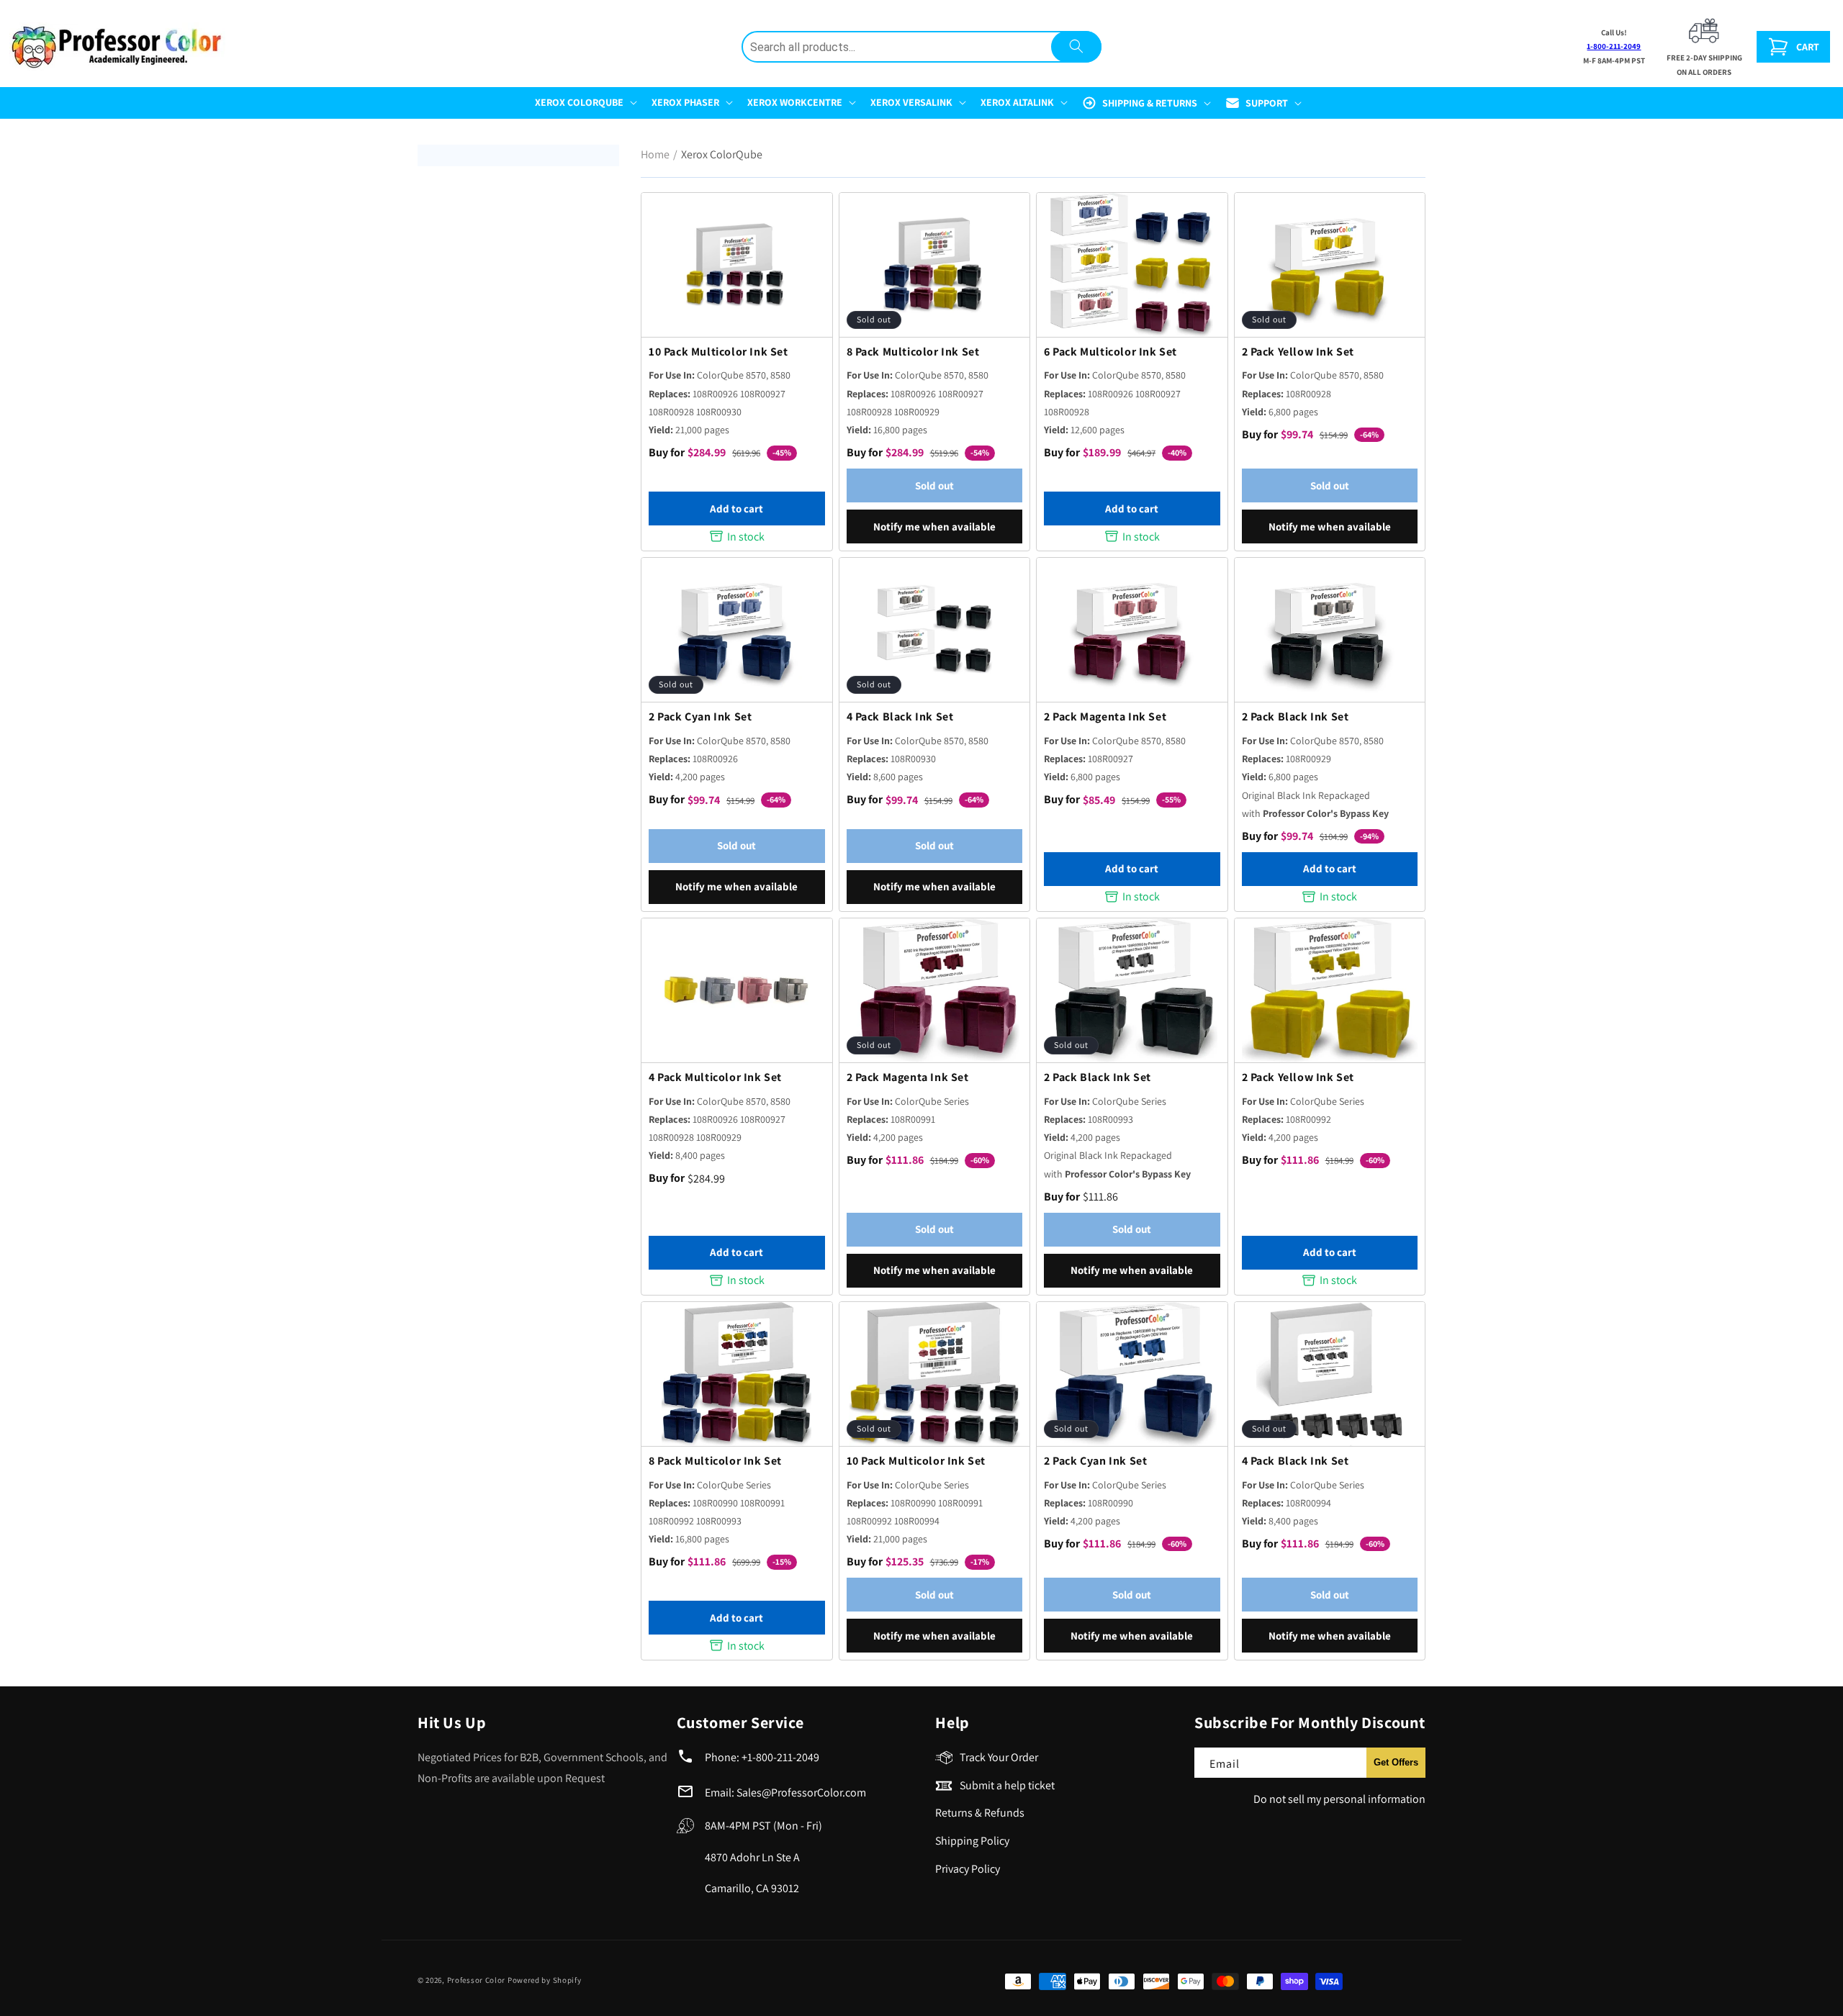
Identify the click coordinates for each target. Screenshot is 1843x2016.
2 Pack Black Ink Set (1295, 717)
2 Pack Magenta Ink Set (1105, 717)
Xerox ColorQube (722, 154)
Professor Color (477, 1980)
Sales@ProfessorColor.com (801, 1793)
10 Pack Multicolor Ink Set (718, 352)
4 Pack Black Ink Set (900, 717)
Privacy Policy (968, 1869)
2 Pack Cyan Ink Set (700, 717)
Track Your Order (999, 1757)
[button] (585, 102)
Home (655, 154)
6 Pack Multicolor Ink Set (1110, 352)
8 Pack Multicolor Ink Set (913, 352)
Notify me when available (934, 526)
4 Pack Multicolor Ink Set (715, 1077)
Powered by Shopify (545, 1980)
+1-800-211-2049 (780, 1757)
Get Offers (1396, 1762)
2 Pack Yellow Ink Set (1298, 352)
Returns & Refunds (980, 1813)
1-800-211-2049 (1614, 46)
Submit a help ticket (1007, 1785)
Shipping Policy (972, 1841)
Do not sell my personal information (1339, 1799)
